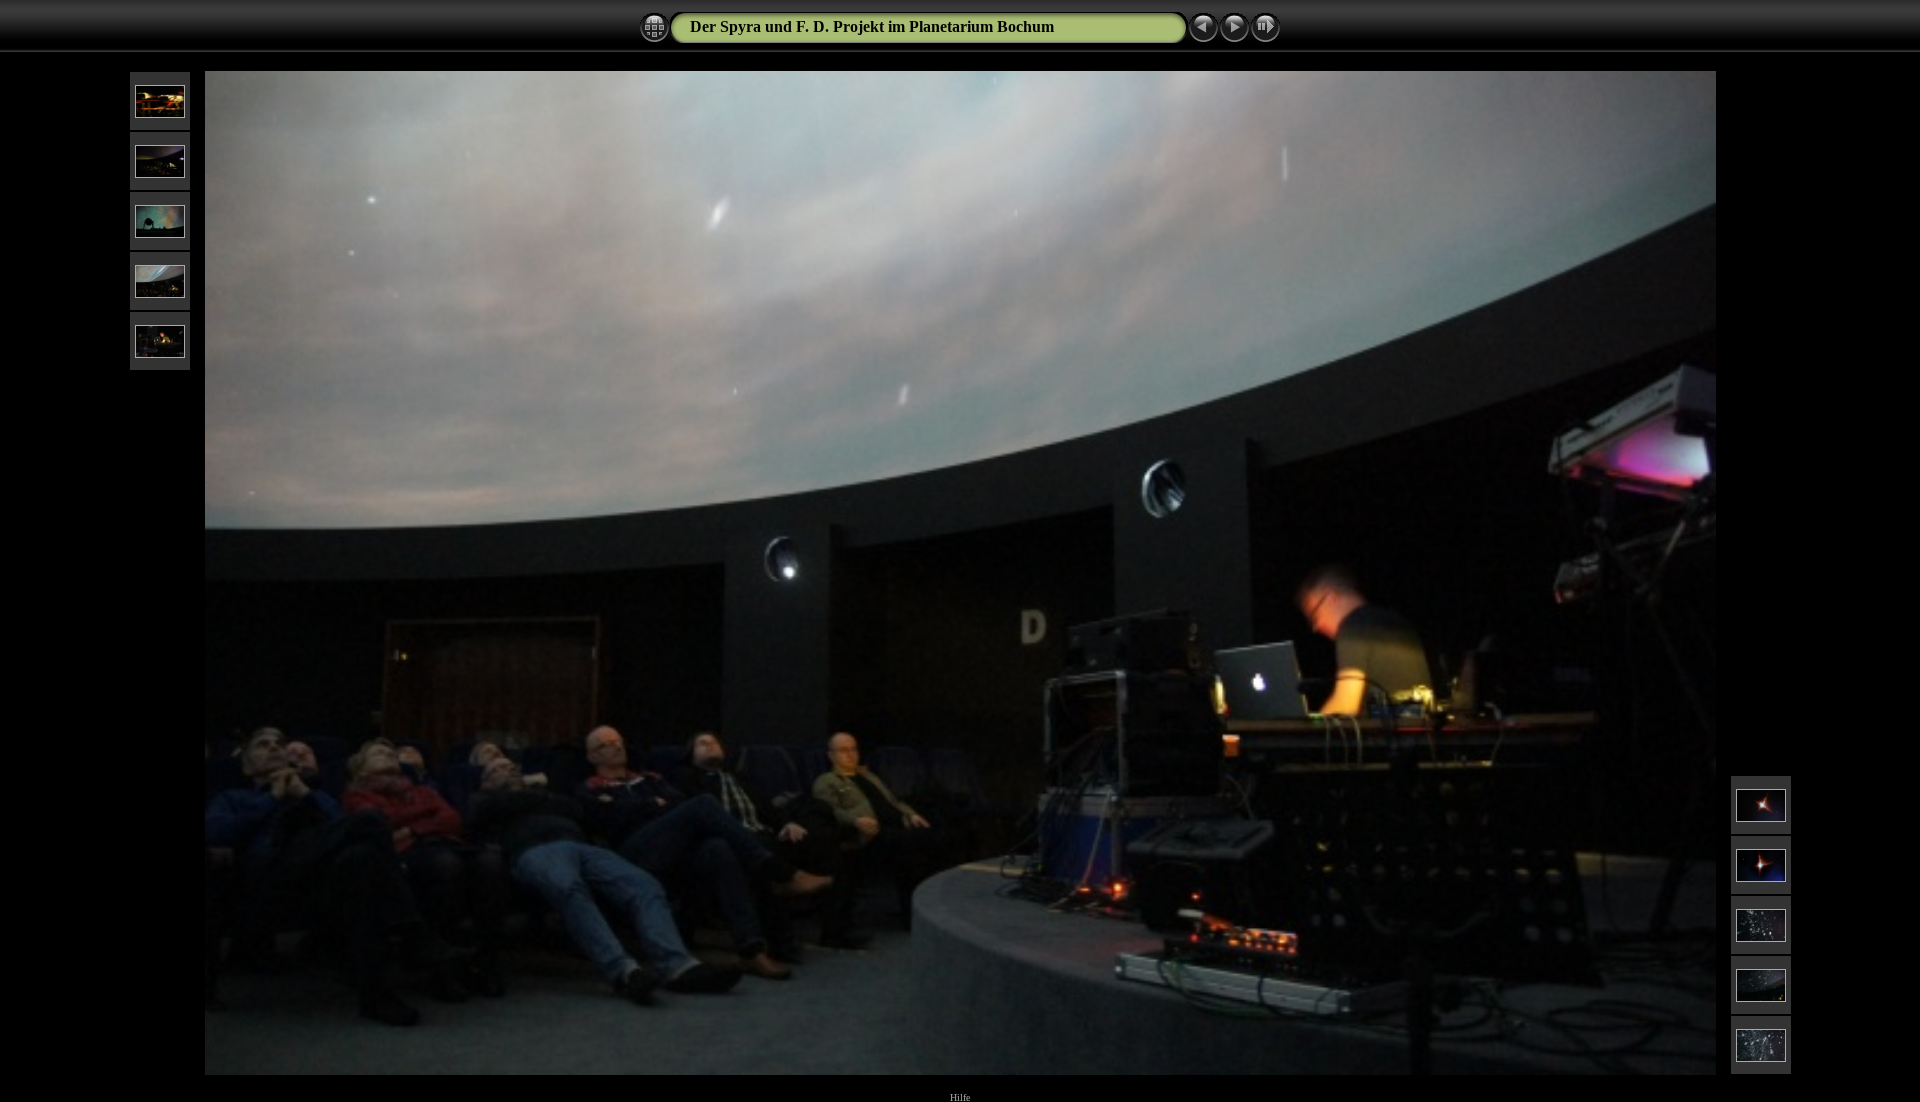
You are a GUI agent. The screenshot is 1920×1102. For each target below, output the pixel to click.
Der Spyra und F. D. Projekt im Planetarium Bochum (872, 26)
